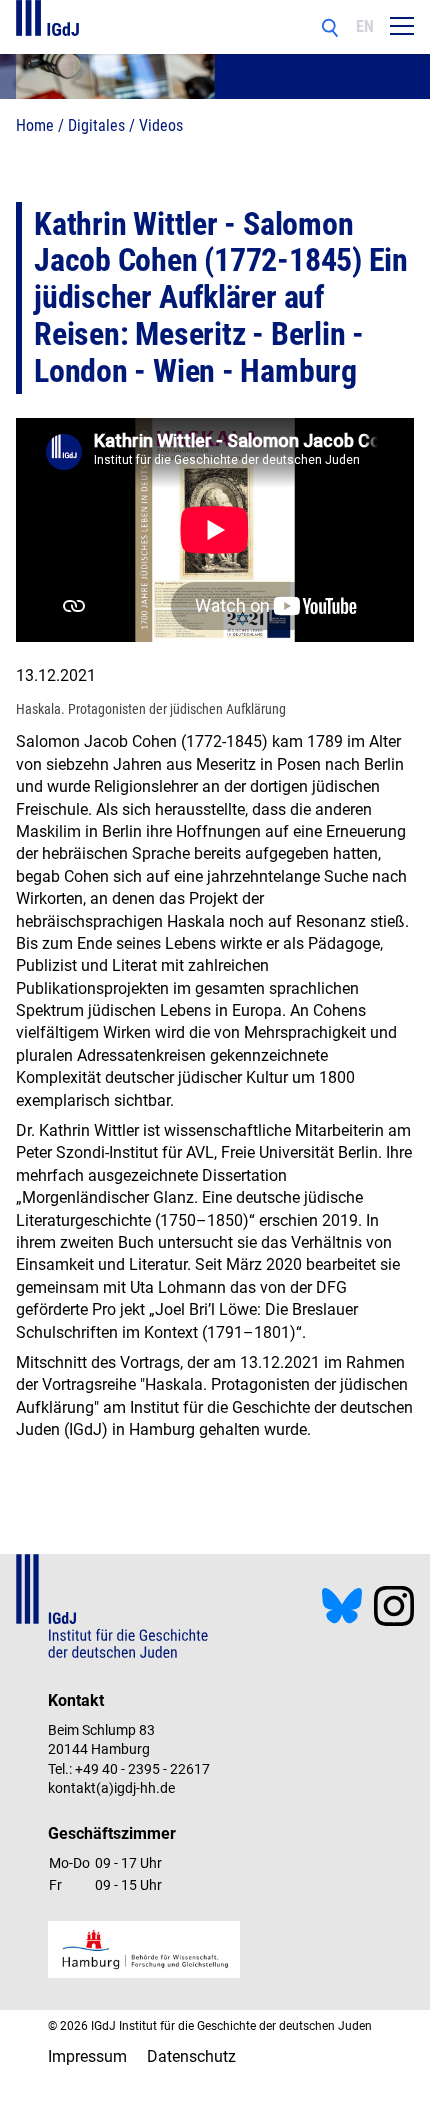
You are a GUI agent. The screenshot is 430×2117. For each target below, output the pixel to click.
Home (35, 125)
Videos (161, 125)
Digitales (96, 125)
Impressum (87, 2056)
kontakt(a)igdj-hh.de (111, 1788)
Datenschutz (191, 2056)
